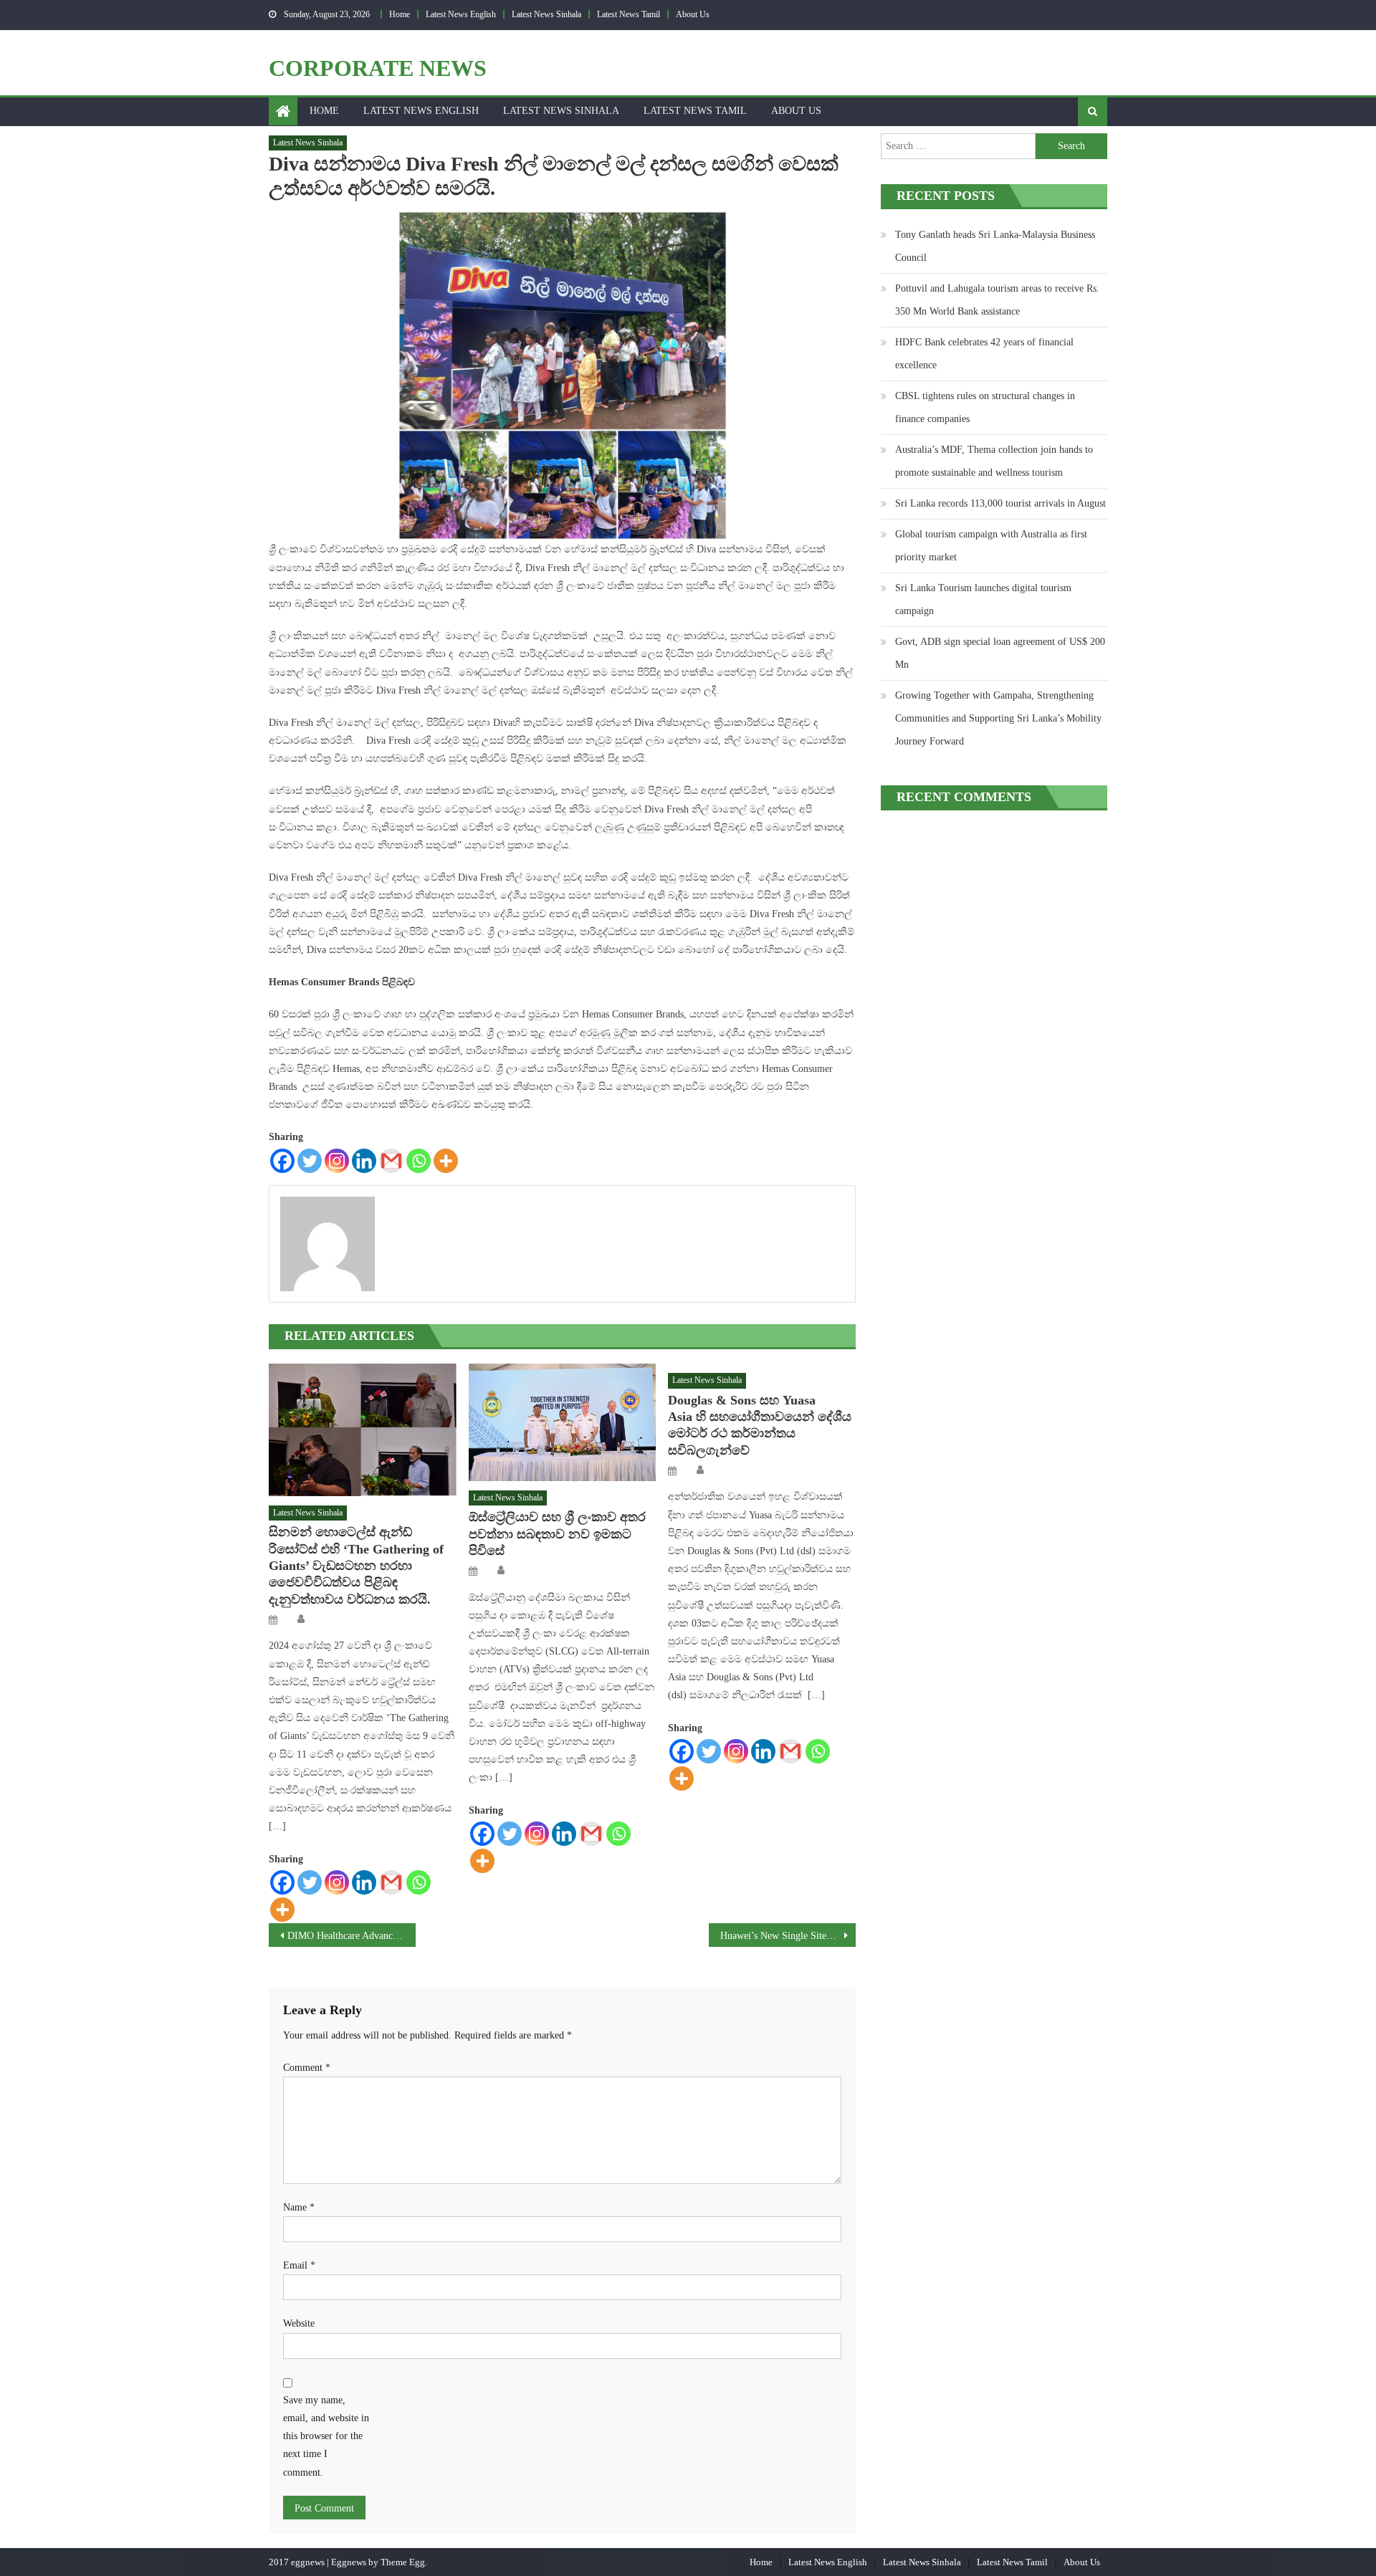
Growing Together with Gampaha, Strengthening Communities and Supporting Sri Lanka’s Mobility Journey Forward (998, 718)
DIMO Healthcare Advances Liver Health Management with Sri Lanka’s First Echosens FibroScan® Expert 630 (352, 1936)
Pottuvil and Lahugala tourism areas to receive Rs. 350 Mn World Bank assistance (997, 300)
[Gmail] (391, 1161)
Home (400, 14)
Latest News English (461, 14)
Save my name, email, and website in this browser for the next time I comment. (326, 2436)
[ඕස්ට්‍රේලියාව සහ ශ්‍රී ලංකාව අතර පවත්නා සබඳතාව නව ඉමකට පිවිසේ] (563, 1422)
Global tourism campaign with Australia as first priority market (991, 546)
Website (299, 2323)
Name (299, 2207)
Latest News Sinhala (546, 14)
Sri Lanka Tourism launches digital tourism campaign (983, 599)
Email (299, 2265)
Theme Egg (403, 2562)
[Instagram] (337, 1161)
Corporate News (378, 68)
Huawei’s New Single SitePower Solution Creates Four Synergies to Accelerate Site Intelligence (788, 1936)
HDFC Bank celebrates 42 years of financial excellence (984, 354)
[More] (446, 1161)
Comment (307, 2068)
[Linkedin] (364, 1161)
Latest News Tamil (629, 14)
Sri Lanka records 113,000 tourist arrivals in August (1000, 503)
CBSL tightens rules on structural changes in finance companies (985, 407)
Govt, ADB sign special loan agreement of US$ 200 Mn (1000, 653)
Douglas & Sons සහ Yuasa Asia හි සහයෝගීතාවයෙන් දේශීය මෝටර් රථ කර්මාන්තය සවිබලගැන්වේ (760, 1425)
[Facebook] (282, 1161)
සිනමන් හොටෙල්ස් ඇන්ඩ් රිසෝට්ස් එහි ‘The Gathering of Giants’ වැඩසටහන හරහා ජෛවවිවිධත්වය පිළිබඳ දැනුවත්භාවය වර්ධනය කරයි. (356, 1566)
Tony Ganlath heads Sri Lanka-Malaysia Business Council (995, 246)
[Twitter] (310, 1161)
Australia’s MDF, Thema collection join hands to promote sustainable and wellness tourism (994, 461)
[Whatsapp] (419, 1161)
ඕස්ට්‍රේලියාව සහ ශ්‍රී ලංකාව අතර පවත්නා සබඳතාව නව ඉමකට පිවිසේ (557, 1534)
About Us (693, 14)
